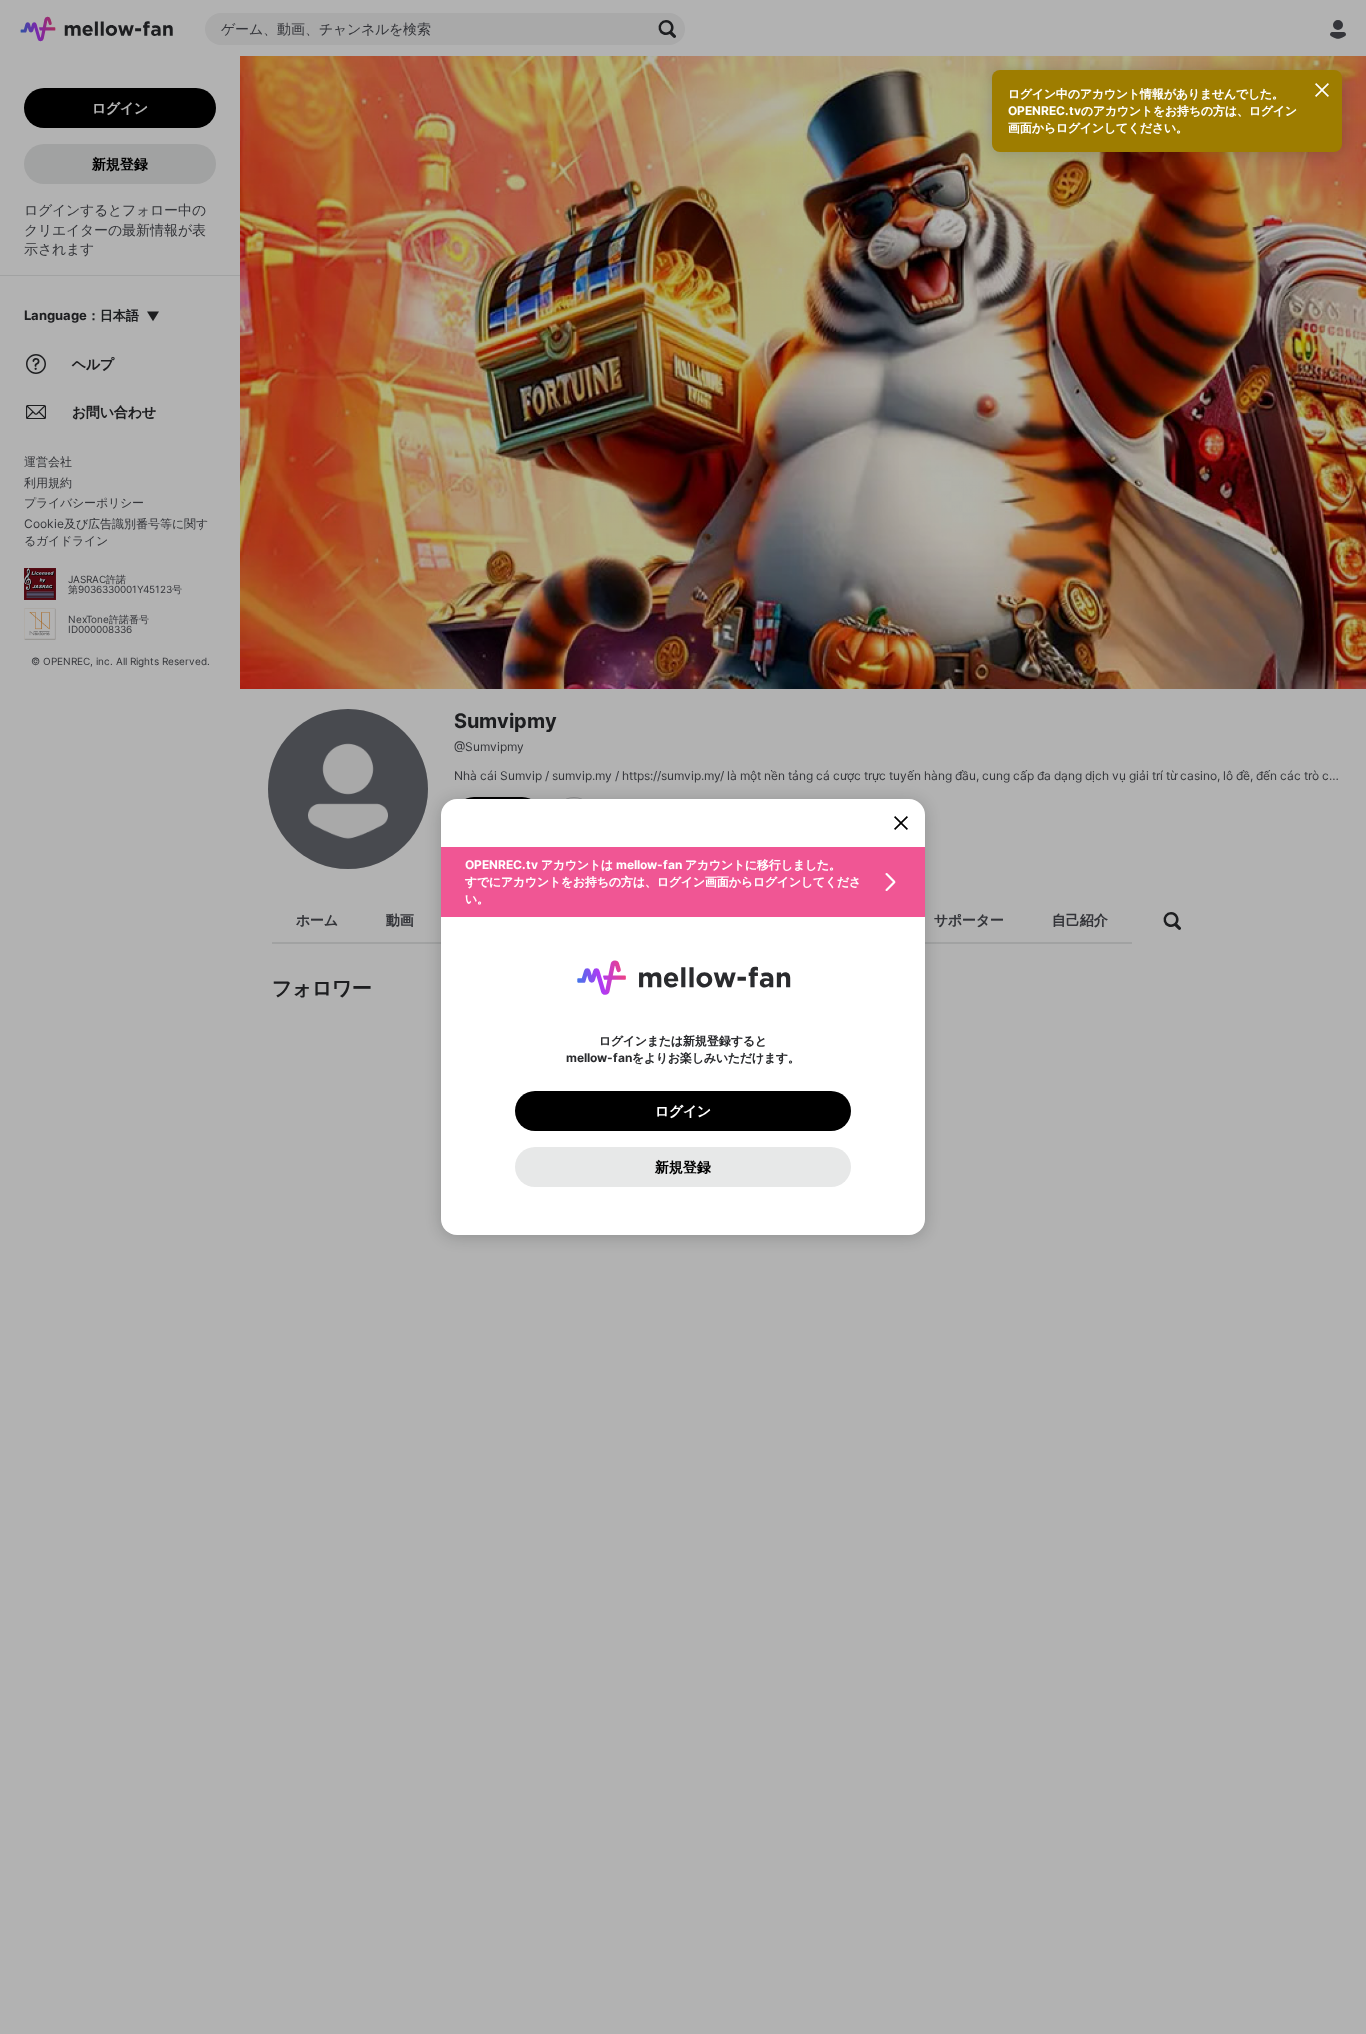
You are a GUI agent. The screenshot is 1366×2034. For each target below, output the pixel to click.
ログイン (683, 1111)
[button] (683, 882)
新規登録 (683, 1167)
